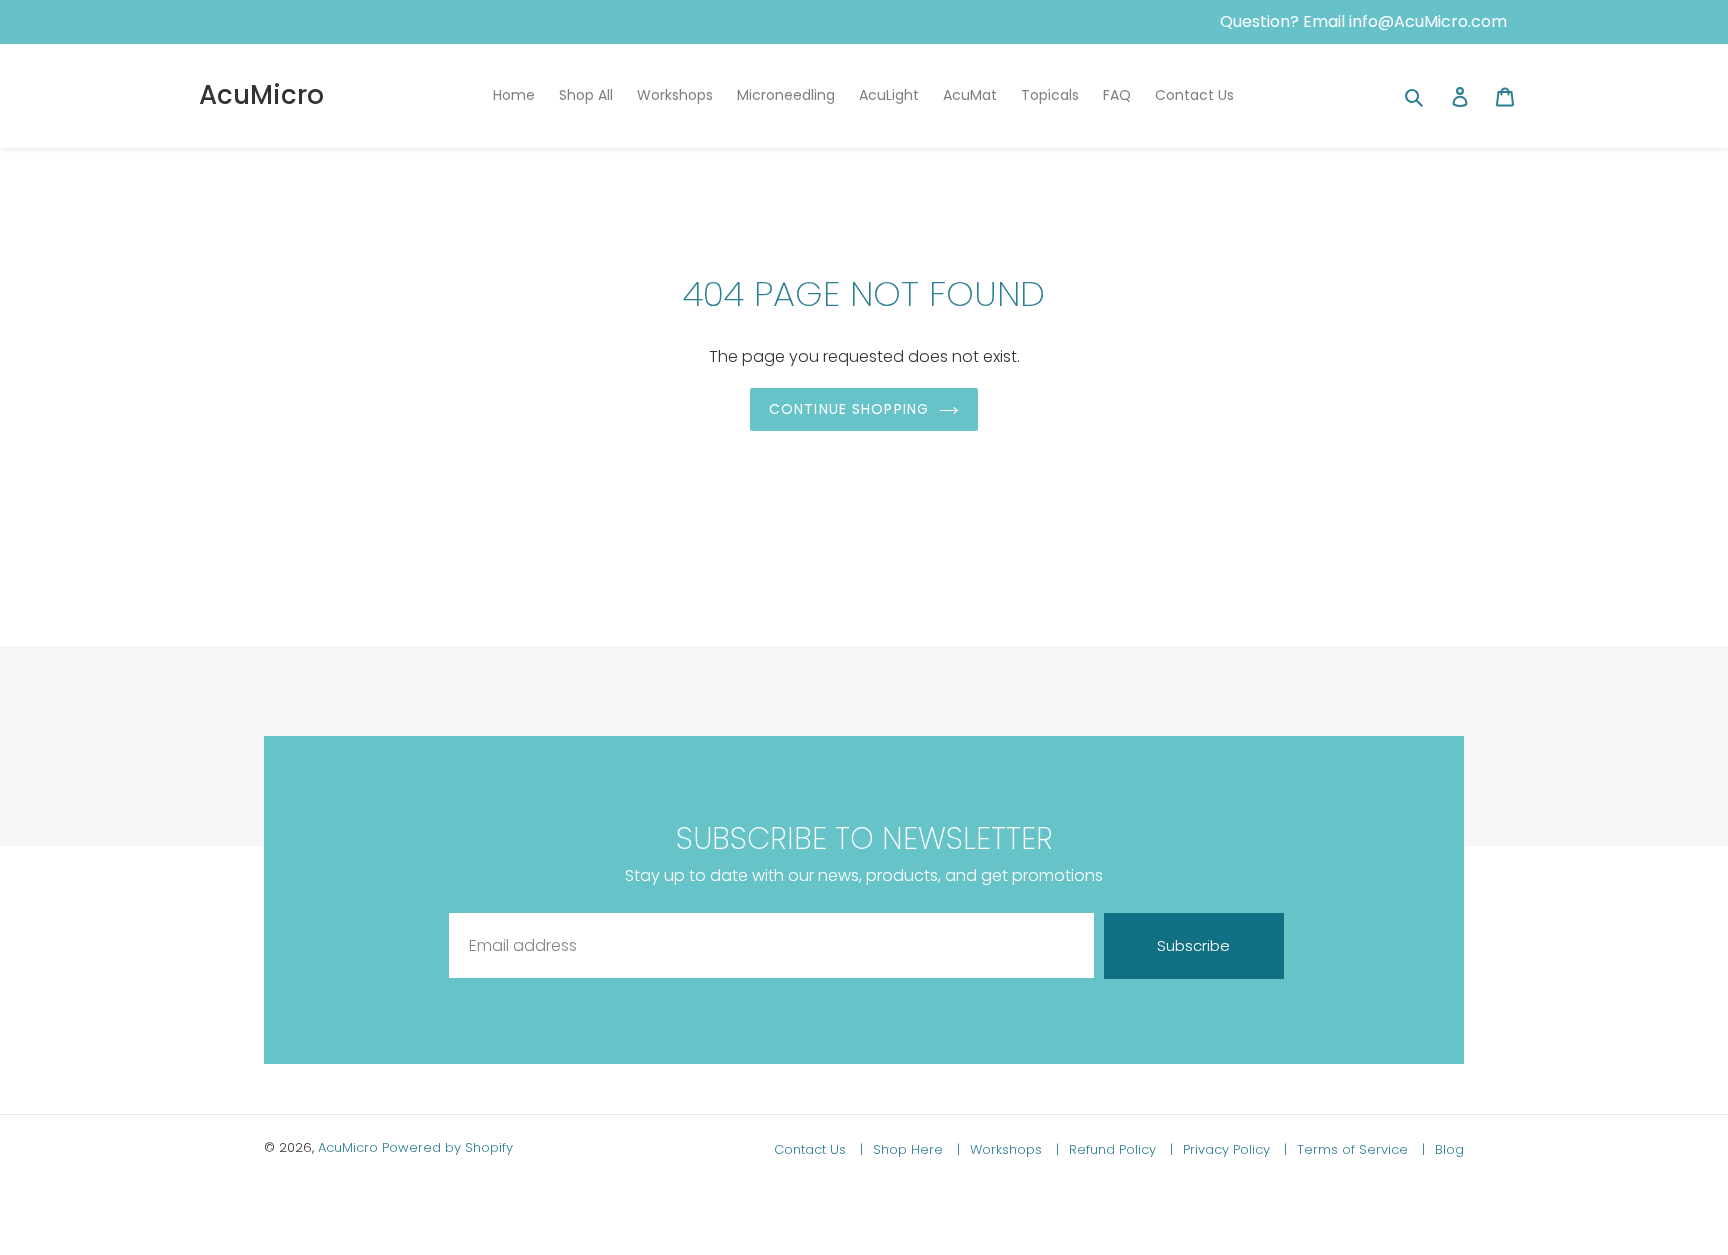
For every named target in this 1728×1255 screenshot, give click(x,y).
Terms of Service (1354, 1149)
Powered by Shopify (447, 1147)
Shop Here (910, 1149)
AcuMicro (261, 95)
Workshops (1008, 1149)
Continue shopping (849, 409)
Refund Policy (1114, 1149)
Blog (1449, 1149)
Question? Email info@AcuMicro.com (1363, 21)
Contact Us (812, 1149)
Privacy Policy (1228, 1149)
